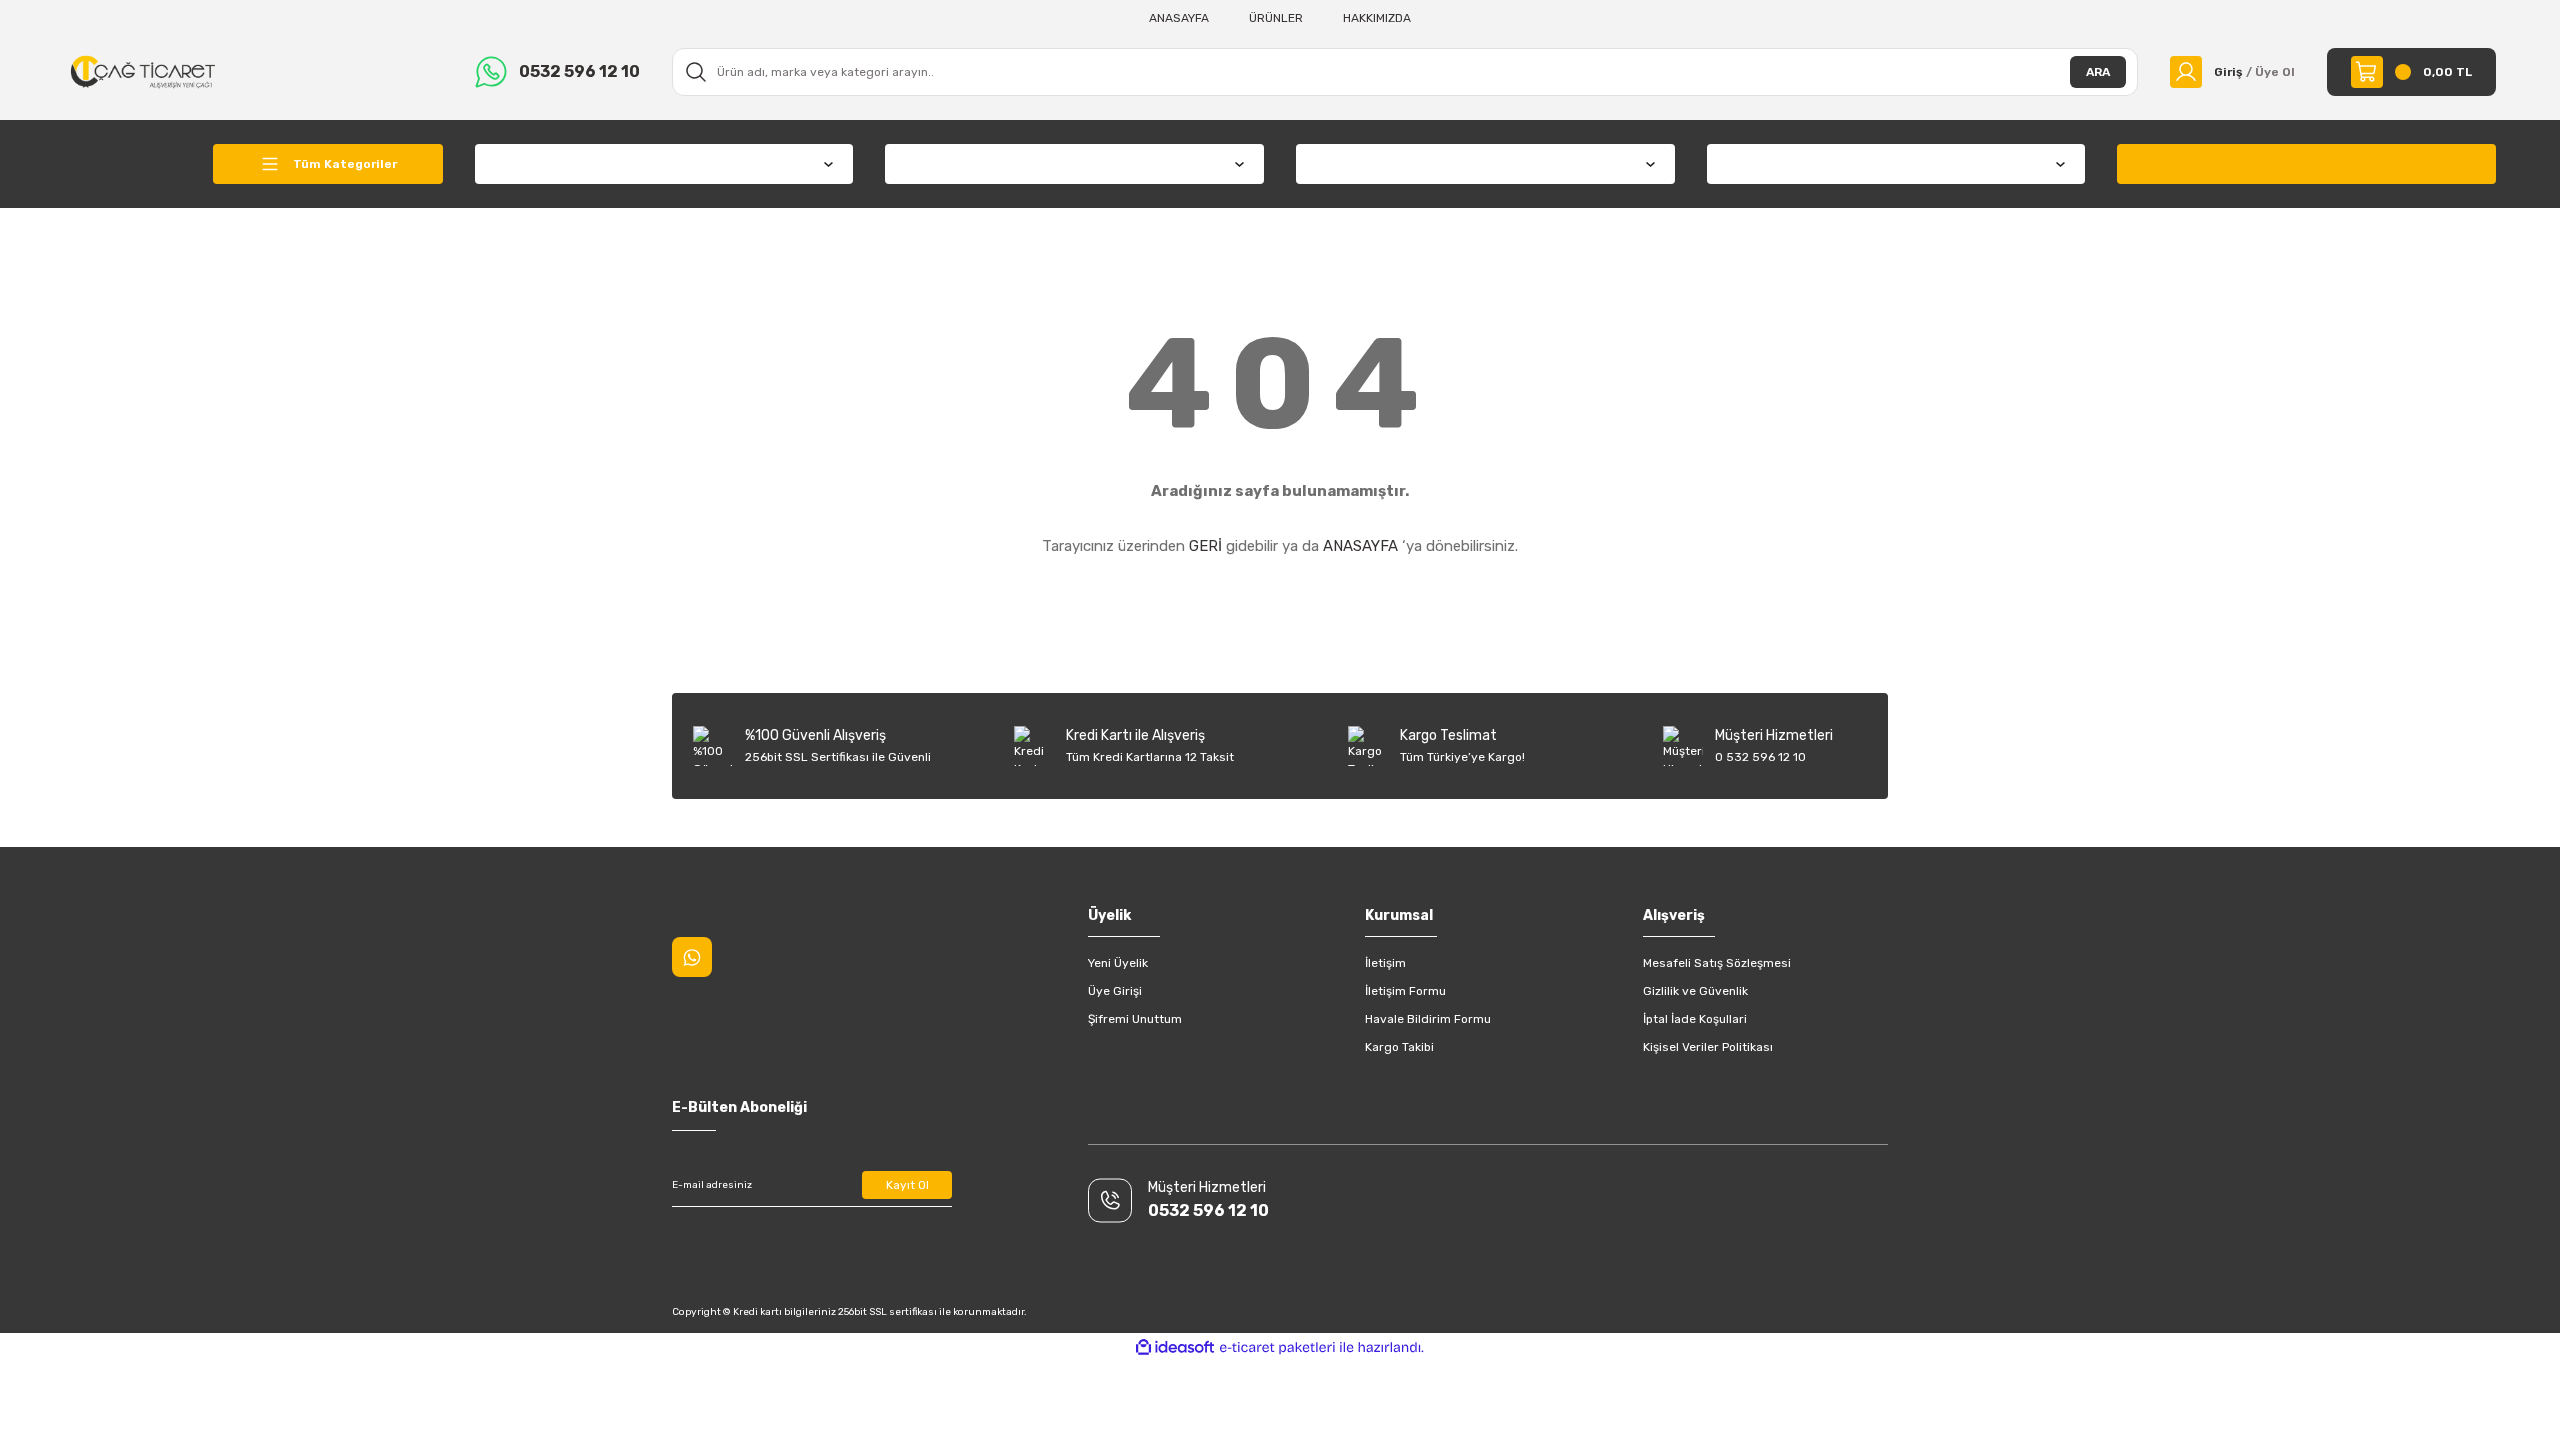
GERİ (1205, 546)
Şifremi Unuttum (1135, 1019)
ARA (2098, 72)
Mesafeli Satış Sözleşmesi (1717, 963)
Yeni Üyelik (1118, 963)
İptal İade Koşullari (1695, 1019)
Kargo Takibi (1399, 1047)
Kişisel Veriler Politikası (1708, 1047)
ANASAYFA (1360, 546)
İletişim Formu (1405, 991)
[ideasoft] (1175, 1347)
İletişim (1385, 963)
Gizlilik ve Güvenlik (1695, 991)
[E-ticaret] (1277, 1348)
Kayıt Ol (907, 1185)
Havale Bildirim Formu (1428, 1019)
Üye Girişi (1115, 991)
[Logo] (143, 71)
